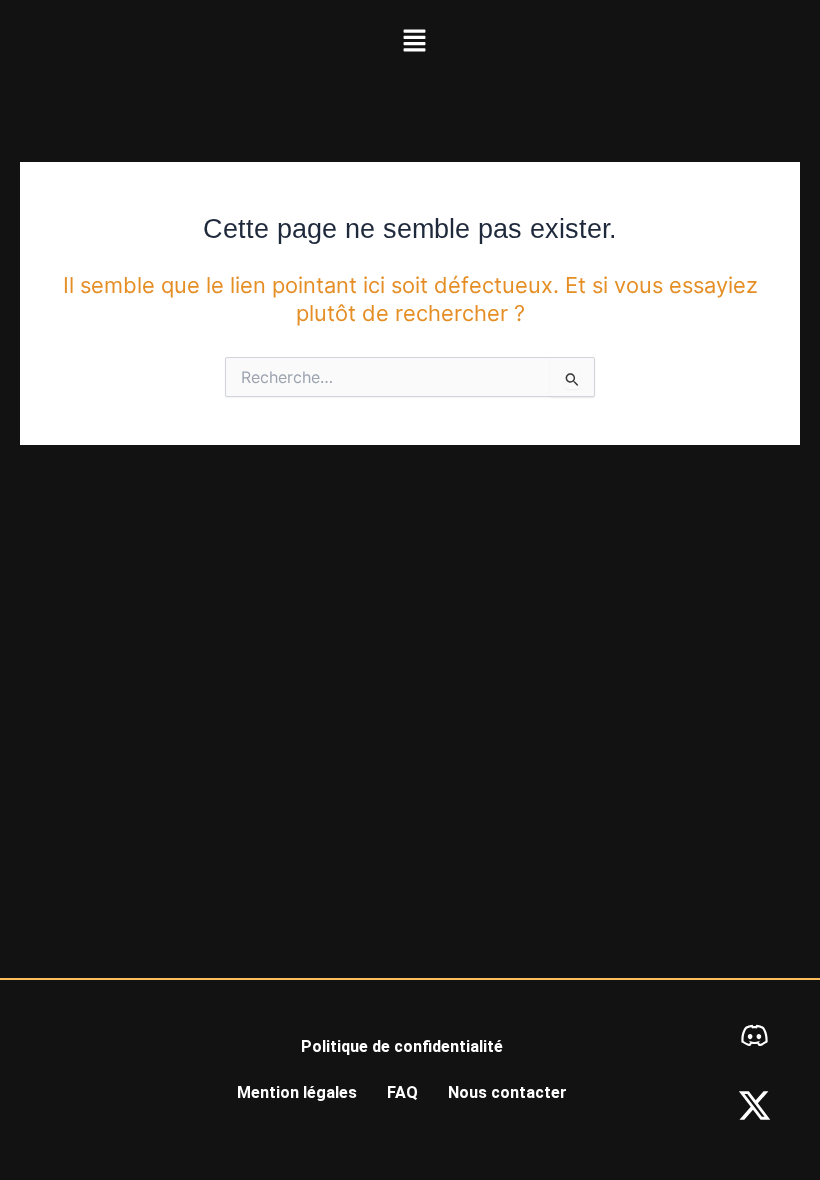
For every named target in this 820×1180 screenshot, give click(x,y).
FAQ (402, 1092)
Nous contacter (507, 1092)
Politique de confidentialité (402, 1046)
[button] (414, 41)
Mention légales (297, 1092)
